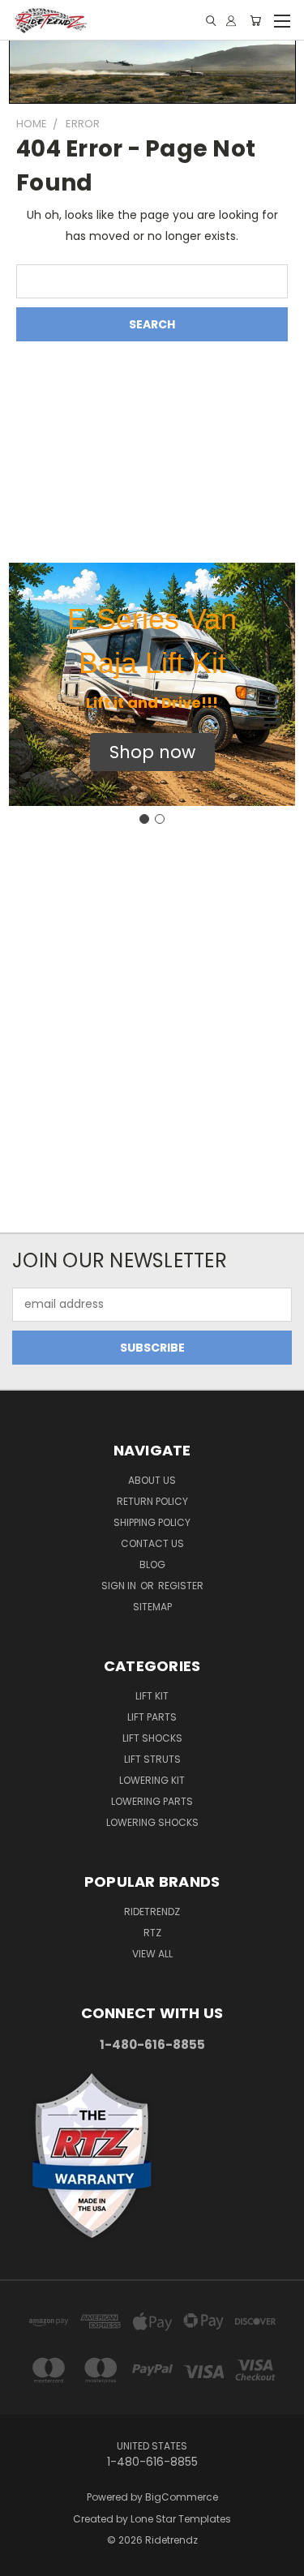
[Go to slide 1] (144, 819)
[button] (152, 752)
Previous (25, 2560)
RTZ (152, 1933)
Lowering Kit (152, 1780)
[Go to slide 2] (160, 819)
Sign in (120, 1586)
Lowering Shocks (152, 1822)
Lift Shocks (152, 1738)
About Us (152, 1480)
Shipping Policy (152, 1522)
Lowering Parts (152, 1801)
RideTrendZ (152, 1912)
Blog (152, 1564)
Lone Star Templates (181, 2519)
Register (181, 1586)
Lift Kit (152, 1696)
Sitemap (152, 1607)
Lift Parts (152, 1717)
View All (152, 1954)
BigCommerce (182, 2497)
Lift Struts (152, 1759)
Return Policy (152, 1501)
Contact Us (152, 1543)
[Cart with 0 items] (255, 21)
